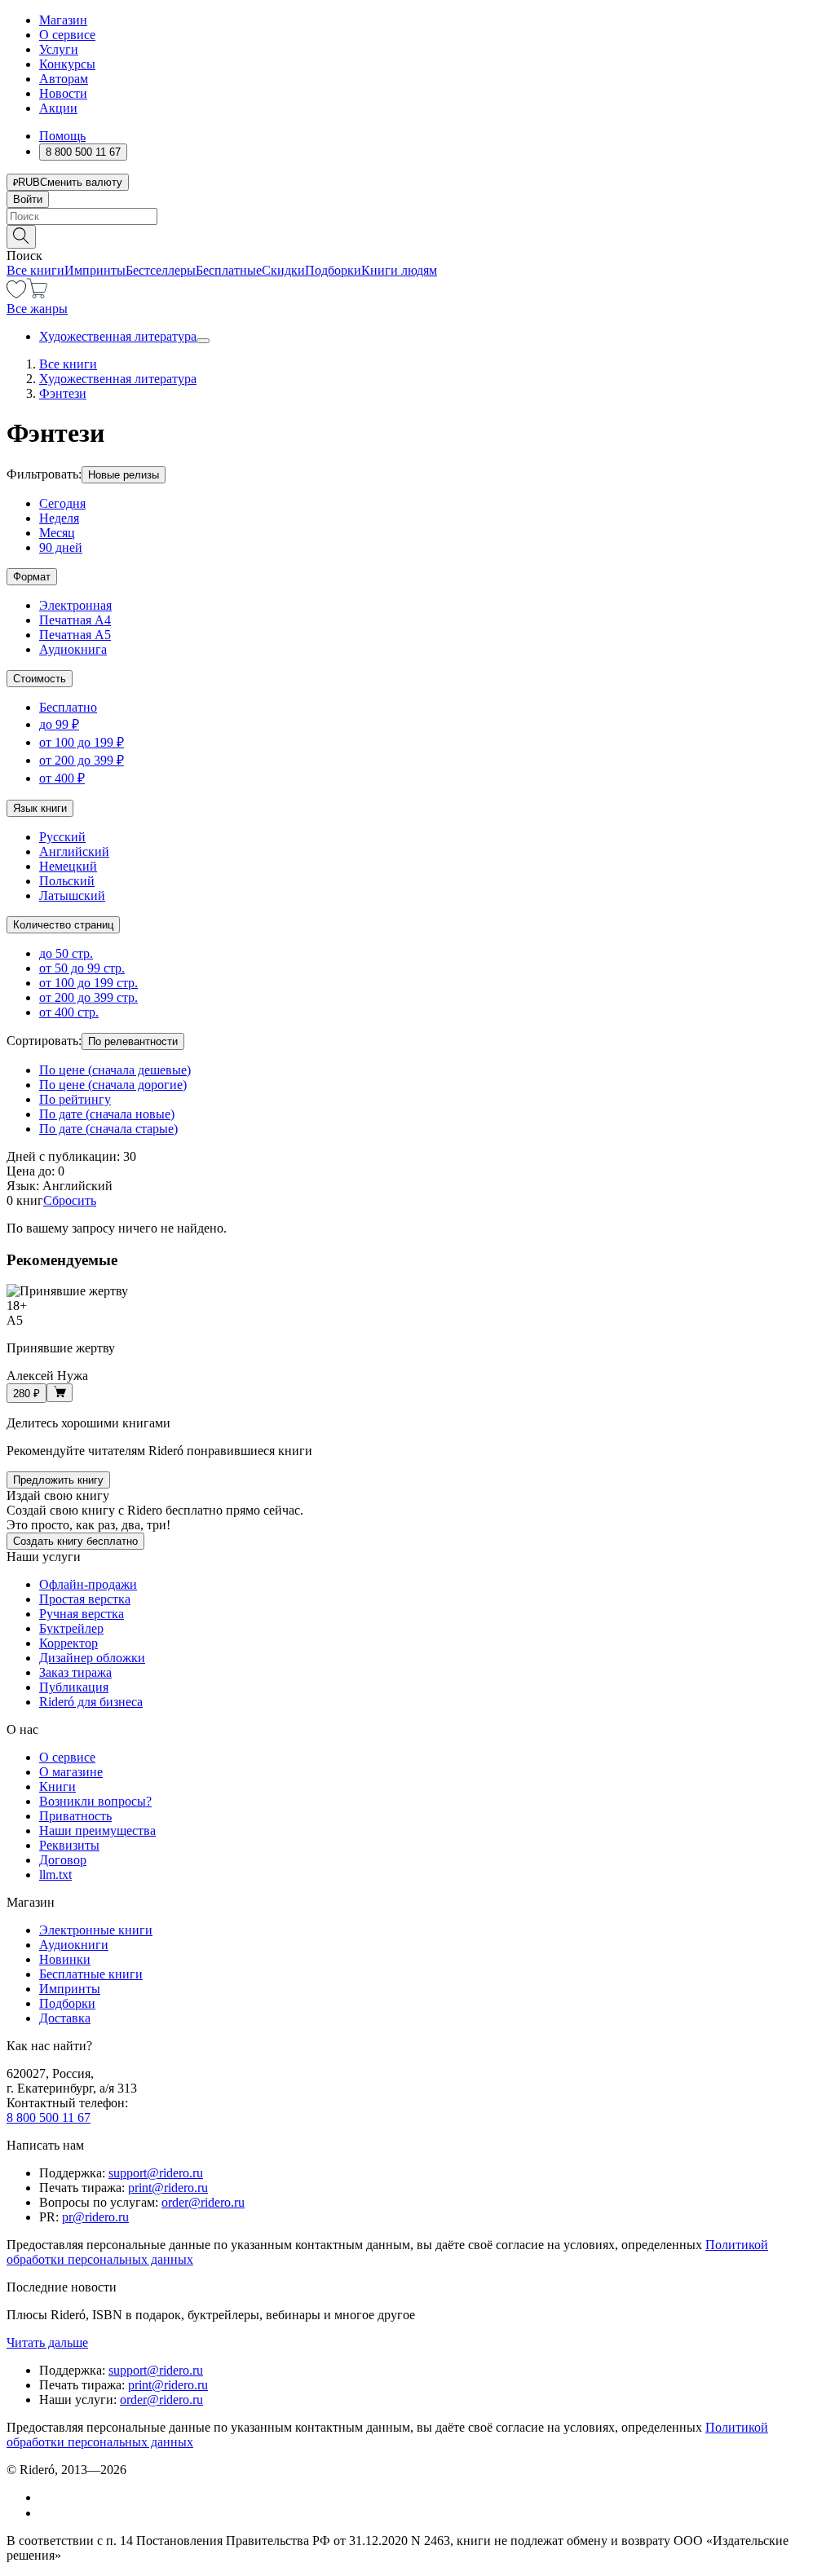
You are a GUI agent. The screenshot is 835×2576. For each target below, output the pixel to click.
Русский (62, 837)
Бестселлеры (161, 270)
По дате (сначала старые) (108, 1129)
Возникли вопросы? (95, 1801)
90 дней (61, 547)
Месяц (57, 533)
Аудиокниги (74, 1945)
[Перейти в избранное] (16, 294)
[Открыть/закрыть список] (203, 341)
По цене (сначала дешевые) (115, 1070)
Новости (63, 93)
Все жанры (37, 309)
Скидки (283, 270)
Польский (67, 881)
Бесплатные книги (91, 1974)
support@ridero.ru (156, 2173)
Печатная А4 (75, 620)
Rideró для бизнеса (91, 1702)
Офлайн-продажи (88, 1584)
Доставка (65, 2018)
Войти (28, 199)
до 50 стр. (66, 953)
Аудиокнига (73, 649)
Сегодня (62, 503)
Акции (58, 108)
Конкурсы (67, 64)
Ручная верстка (82, 1614)
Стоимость (40, 679)
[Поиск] (21, 237)
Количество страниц (63, 925)
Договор (63, 1860)
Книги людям (399, 270)
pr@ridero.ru (95, 2217)
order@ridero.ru (203, 2202)
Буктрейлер (71, 1628)
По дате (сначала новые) (107, 1114)
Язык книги (40, 808)
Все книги (35, 270)
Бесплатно (68, 707)
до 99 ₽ (59, 724)
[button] (417, 236)
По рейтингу (75, 1099)
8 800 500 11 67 (49, 2117)
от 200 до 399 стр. (88, 997)
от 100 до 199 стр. (88, 983)
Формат (32, 577)
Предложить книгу (58, 1480)
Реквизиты (69, 1845)
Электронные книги (96, 1930)
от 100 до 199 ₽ (82, 742)
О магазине (71, 1772)
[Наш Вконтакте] (48, 2497)
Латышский (72, 895)
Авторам (64, 79)
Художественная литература (118, 336)
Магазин (63, 20)
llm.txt (55, 1875)
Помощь (62, 136)
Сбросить (70, 1200)
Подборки (333, 270)
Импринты (95, 270)
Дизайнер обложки (92, 1658)
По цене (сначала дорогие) (113, 1085)
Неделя (59, 518)
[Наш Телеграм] (46, 2513)
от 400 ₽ (62, 778)
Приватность (75, 1816)
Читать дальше (47, 2342)
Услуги (59, 49)
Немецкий (68, 866)
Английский (74, 851)
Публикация (74, 1687)
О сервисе (67, 35)
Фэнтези (63, 393)
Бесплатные (229, 270)
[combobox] (417, 216)
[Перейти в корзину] (37, 294)
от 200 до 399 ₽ (82, 760)
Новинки (65, 1959)
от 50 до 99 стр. (82, 968)
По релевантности (133, 1041)
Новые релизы (124, 475)
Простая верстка (85, 1599)
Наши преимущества (97, 1831)
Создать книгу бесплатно (75, 1541)
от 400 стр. (69, 1012)
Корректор (68, 1643)
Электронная (75, 605)
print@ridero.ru (168, 2188)
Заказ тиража (75, 1672)
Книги (57, 1786)
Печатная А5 (75, 635)
